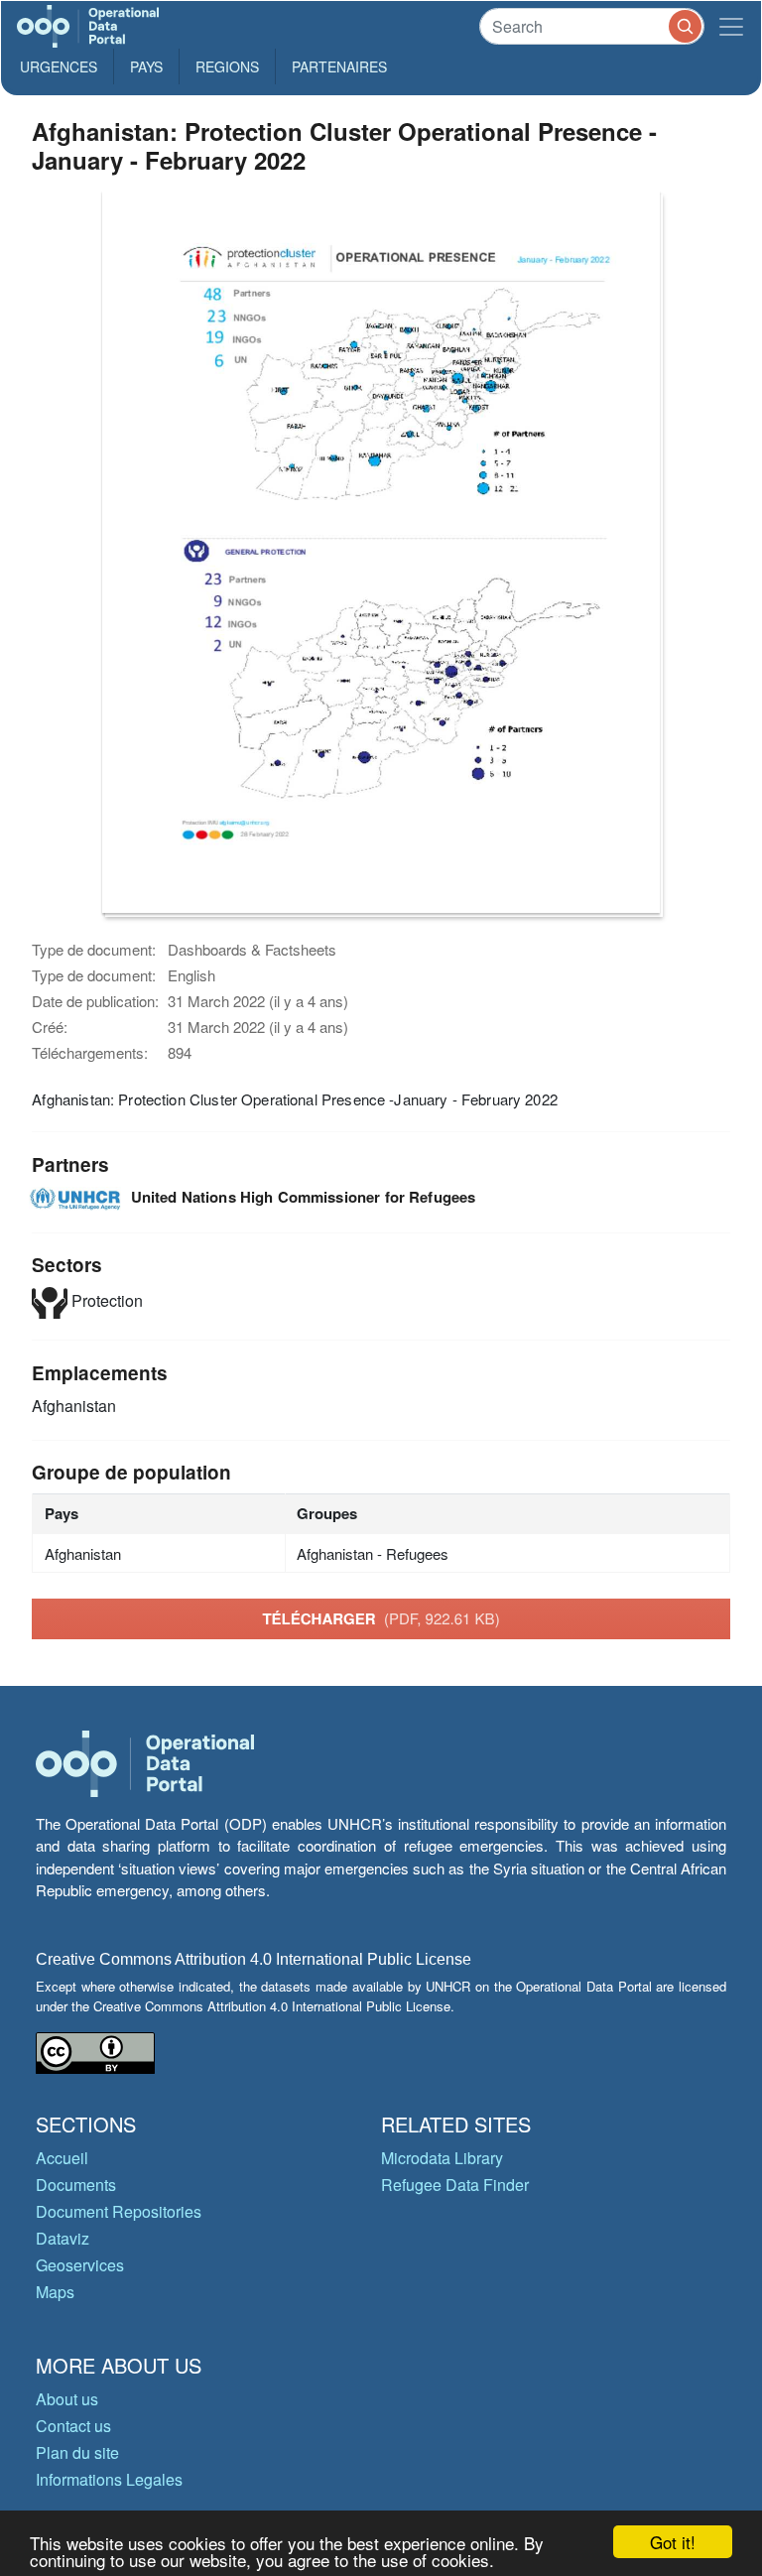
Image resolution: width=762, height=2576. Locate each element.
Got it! (673, 2542)
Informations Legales (109, 2479)
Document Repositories (119, 2211)
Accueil (62, 2158)
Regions (227, 66)
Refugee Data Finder (455, 2185)
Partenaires (339, 66)
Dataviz (63, 2238)
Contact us (73, 2426)
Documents (76, 2185)
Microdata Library (442, 2158)
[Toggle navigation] (731, 26)
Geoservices (80, 2265)
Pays (146, 66)
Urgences (59, 66)
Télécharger (381, 1618)
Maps (55, 2292)
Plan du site (77, 2452)
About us (67, 2399)
